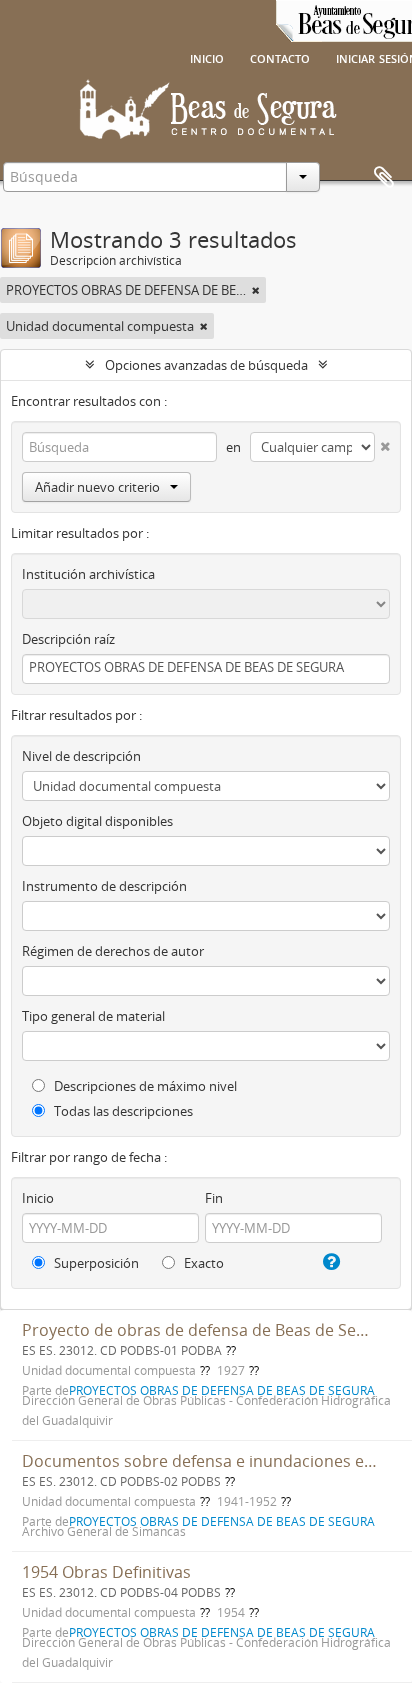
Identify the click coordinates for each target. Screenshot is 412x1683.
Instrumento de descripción (104, 886)
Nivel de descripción (81, 756)
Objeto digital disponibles (97, 821)
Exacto (202, 1263)
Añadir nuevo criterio (97, 487)
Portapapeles (384, 178)
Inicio (207, 57)
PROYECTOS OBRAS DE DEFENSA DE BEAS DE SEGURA (222, 1521)
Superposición (95, 1263)
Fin (214, 1198)
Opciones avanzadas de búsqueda (206, 365)
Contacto (280, 57)
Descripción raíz (68, 639)
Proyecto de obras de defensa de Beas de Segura (206, 1330)
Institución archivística (88, 574)
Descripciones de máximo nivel (144, 1086)
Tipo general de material (93, 1016)
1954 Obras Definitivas (106, 1572)
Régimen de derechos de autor (113, 951)
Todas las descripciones (122, 1111)
